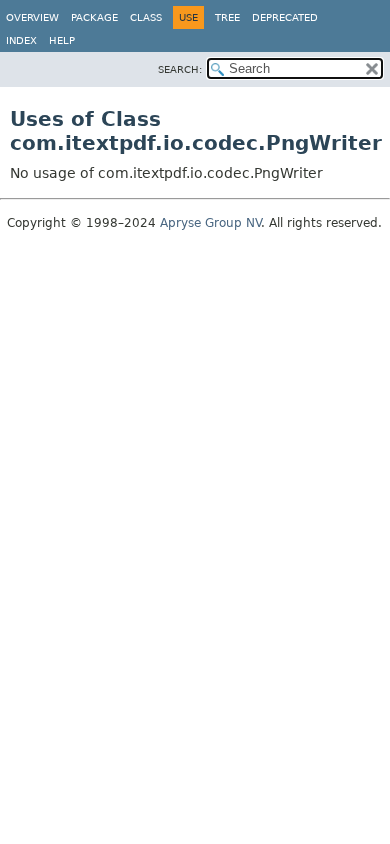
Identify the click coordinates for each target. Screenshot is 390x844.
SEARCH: (180, 69)
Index (21, 40)
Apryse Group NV (210, 223)
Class (146, 17)
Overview (32, 17)
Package (94, 17)
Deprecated (285, 17)
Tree (227, 17)
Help (62, 40)
